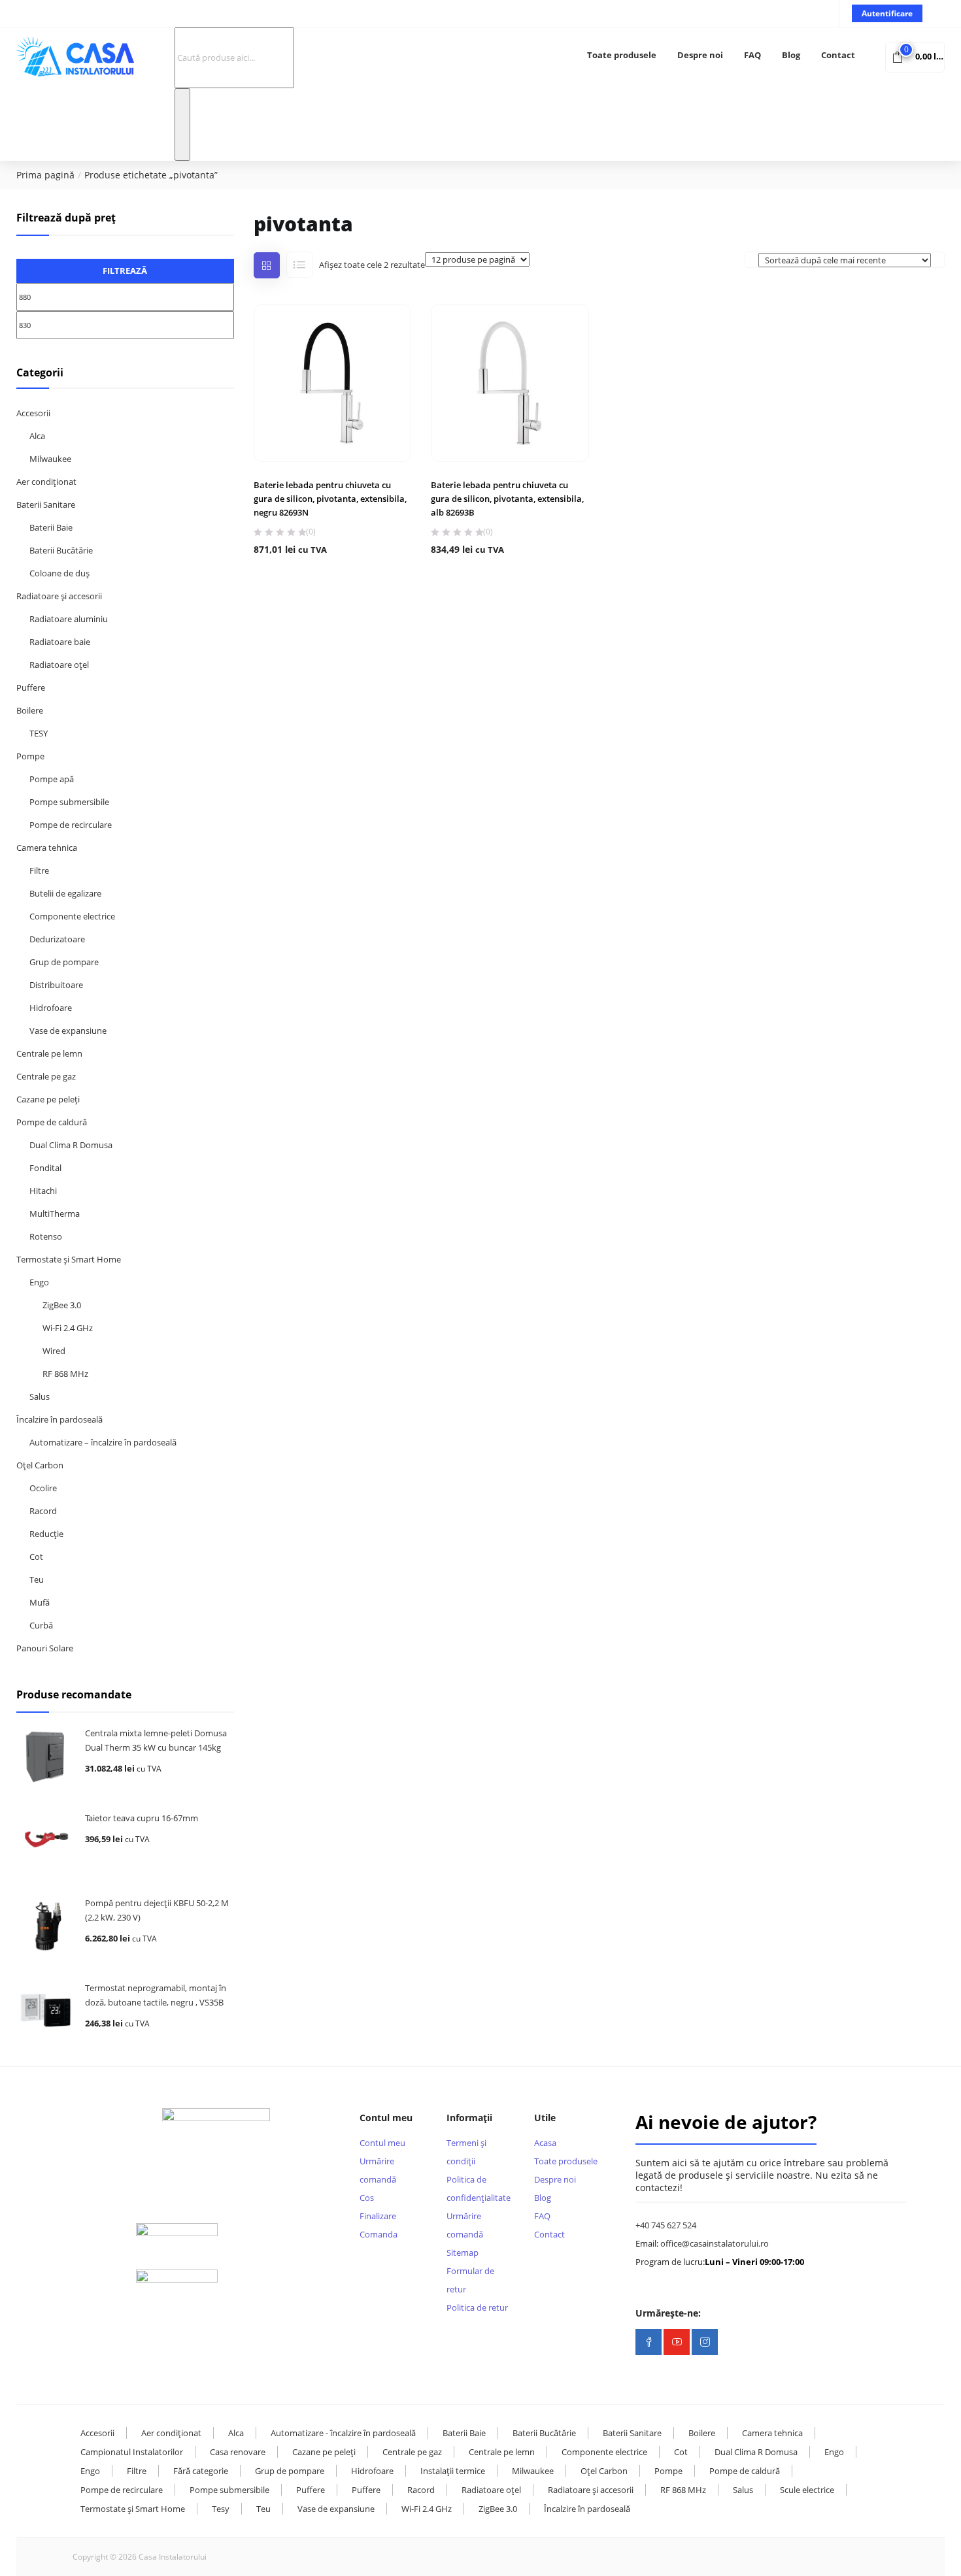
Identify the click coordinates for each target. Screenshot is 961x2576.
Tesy (221, 2509)
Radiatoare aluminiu (69, 619)
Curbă (41, 1625)
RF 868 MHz (65, 1374)
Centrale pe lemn (49, 1053)
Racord (43, 1511)
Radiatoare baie (60, 642)
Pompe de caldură (52, 1122)
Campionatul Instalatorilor (132, 2452)
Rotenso (46, 1236)
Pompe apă (52, 779)
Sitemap (463, 2253)
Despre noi (700, 55)
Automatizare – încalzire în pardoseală (103, 1442)
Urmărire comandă (378, 2170)
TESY (39, 733)
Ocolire (43, 1488)
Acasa (545, 2143)
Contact (838, 55)
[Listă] (299, 265)
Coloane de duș (59, 573)
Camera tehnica (47, 848)
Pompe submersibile (69, 802)
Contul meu (382, 2143)
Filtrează (125, 271)
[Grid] (267, 265)
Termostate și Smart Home (69, 1259)
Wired (54, 1351)
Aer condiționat (46, 482)
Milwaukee (50, 459)
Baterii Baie (51, 527)
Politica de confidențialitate (479, 2188)
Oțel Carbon (40, 1465)
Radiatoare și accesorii (59, 596)
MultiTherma (55, 1214)
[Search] (182, 124)
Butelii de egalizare (65, 893)
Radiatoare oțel (59, 665)
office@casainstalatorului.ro (715, 2243)
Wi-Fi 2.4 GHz (68, 1328)
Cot (36, 1557)
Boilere (30, 710)
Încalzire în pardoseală (59, 1419)
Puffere (31, 687)
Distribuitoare (56, 985)
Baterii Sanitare (46, 504)
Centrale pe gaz (46, 1076)
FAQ (752, 55)
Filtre (39, 870)
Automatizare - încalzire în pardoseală (343, 2433)
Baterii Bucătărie (61, 550)
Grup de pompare (64, 962)
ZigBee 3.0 (62, 1305)
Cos (367, 2198)
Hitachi (43, 1191)
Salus (40, 1396)
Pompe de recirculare (71, 825)
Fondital (45, 1168)
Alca (37, 436)
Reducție (46, 1534)
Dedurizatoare (57, 939)
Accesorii (33, 413)
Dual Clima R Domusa (71, 1145)
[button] (915, 56)
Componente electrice (72, 916)
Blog (791, 55)
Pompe (30, 756)
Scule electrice (807, 2490)
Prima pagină (45, 175)
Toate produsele (622, 55)
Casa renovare (238, 2452)
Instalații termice (453, 2471)
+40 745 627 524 (666, 2225)
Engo (39, 1282)
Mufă (40, 1602)
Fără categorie (201, 2471)
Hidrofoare (51, 1008)
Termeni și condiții (466, 2152)
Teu (37, 1579)
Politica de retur (477, 2307)
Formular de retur (470, 2280)
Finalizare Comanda (379, 2225)
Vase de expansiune (68, 1031)
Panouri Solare (45, 1648)
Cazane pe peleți (48, 1099)
